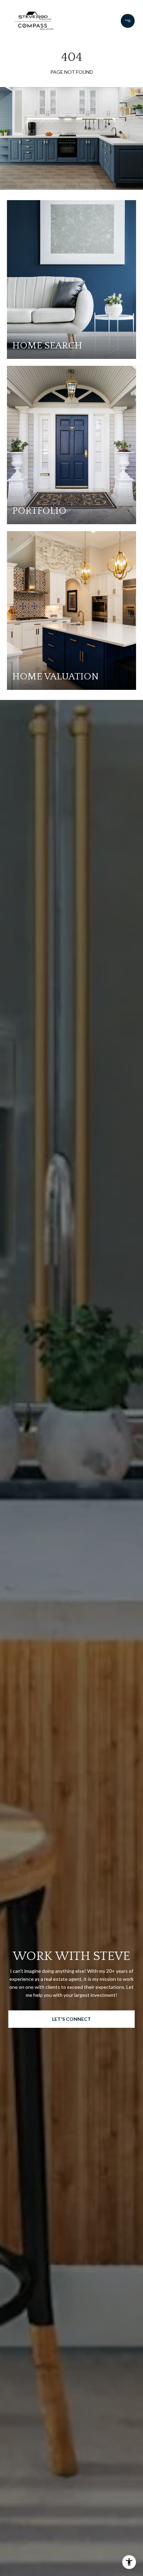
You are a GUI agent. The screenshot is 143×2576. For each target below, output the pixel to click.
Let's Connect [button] (71, 2019)
